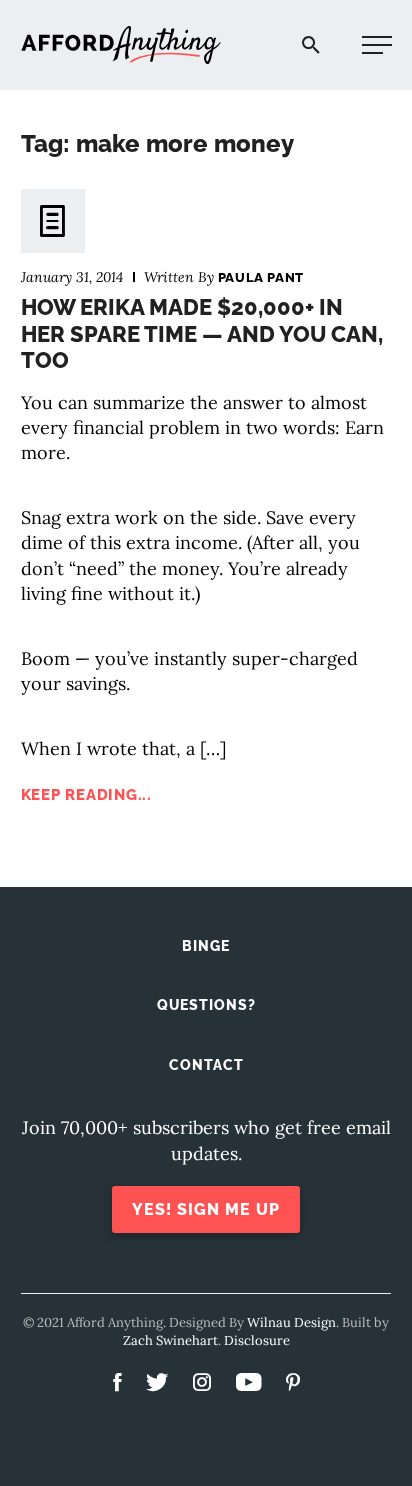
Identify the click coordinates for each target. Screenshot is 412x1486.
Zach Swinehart (170, 1340)
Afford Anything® (121, 45)
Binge (206, 946)
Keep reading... (86, 795)
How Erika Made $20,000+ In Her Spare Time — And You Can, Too (202, 333)
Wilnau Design (291, 1322)
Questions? (206, 1005)
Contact (206, 1065)
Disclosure (257, 1340)
